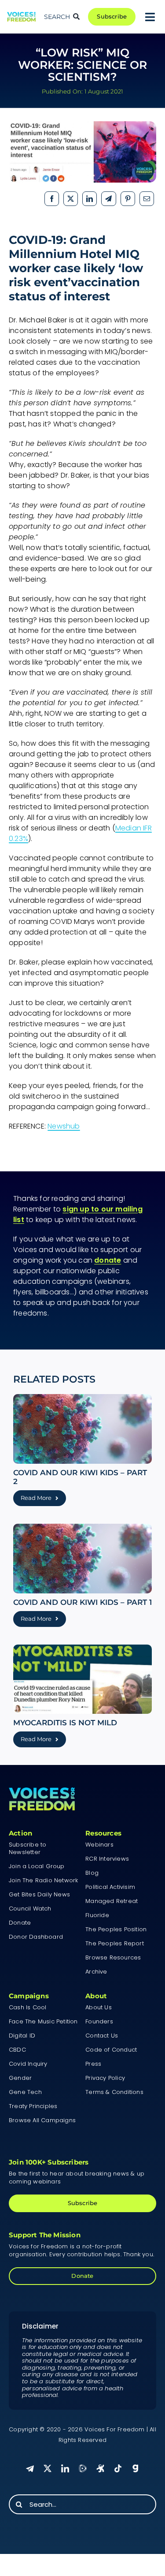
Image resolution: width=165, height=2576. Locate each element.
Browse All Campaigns (42, 2120)
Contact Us (102, 2036)
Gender (20, 2078)
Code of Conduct (111, 2050)
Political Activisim (110, 1887)
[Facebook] (52, 199)
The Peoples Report (115, 1943)
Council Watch (30, 1909)
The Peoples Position (116, 1929)
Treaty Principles (33, 2106)
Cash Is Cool (27, 2007)
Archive (96, 1972)
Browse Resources (113, 1957)
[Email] (147, 199)
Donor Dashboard (36, 1937)
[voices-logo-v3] (21, 15)
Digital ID (22, 2036)
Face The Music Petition (43, 2021)
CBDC (17, 2050)
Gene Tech (25, 2092)
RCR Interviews (107, 1859)
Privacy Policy (105, 2078)
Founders (99, 2021)
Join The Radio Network (43, 1880)
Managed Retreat (112, 1901)
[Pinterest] (128, 199)
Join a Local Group (37, 1866)
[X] (71, 199)
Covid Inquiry (28, 2064)
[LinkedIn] (90, 199)
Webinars (99, 1845)
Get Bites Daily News (39, 1894)
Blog (92, 1873)
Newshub (64, 1126)
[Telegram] (108, 199)
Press (93, 2064)
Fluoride (97, 1915)
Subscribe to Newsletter (27, 1848)
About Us (99, 2007)
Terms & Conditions (114, 2092)
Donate (20, 1923)
